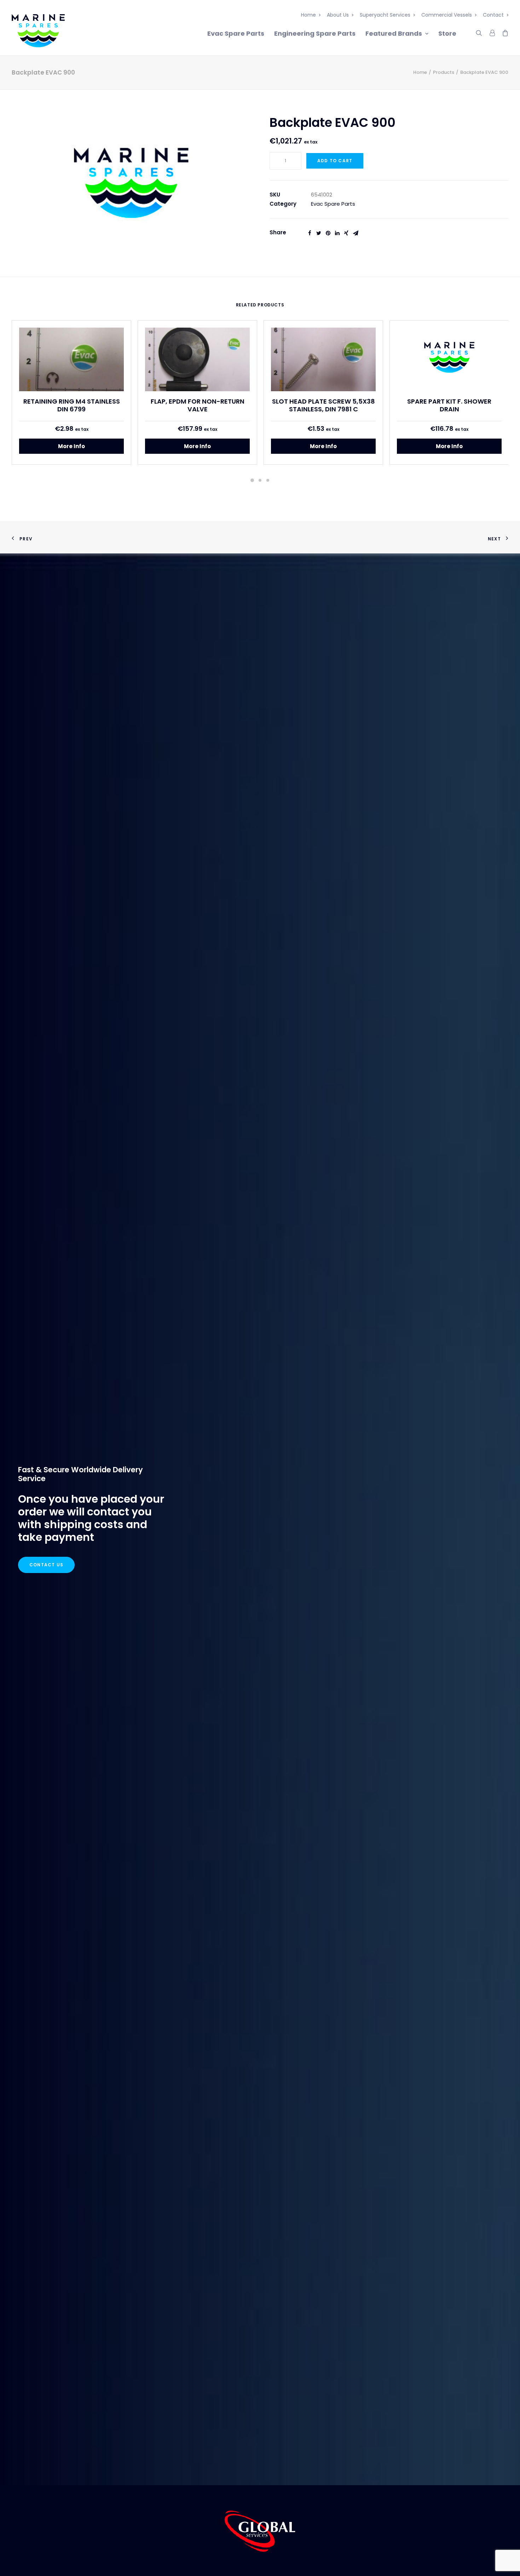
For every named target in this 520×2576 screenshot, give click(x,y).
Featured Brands (394, 33)
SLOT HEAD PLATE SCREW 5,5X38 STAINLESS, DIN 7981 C (323, 405)
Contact (493, 15)
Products (444, 72)
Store (447, 33)
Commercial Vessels (447, 15)
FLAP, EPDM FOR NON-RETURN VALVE (198, 405)
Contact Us (46, 1565)
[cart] (503, 32)
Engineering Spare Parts (315, 33)
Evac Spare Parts (236, 33)
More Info (71, 446)
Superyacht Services (385, 15)
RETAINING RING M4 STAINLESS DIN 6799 (72, 405)
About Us (338, 15)
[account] (492, 32)
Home (308, 15)
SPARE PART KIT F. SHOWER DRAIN (449, 405)
